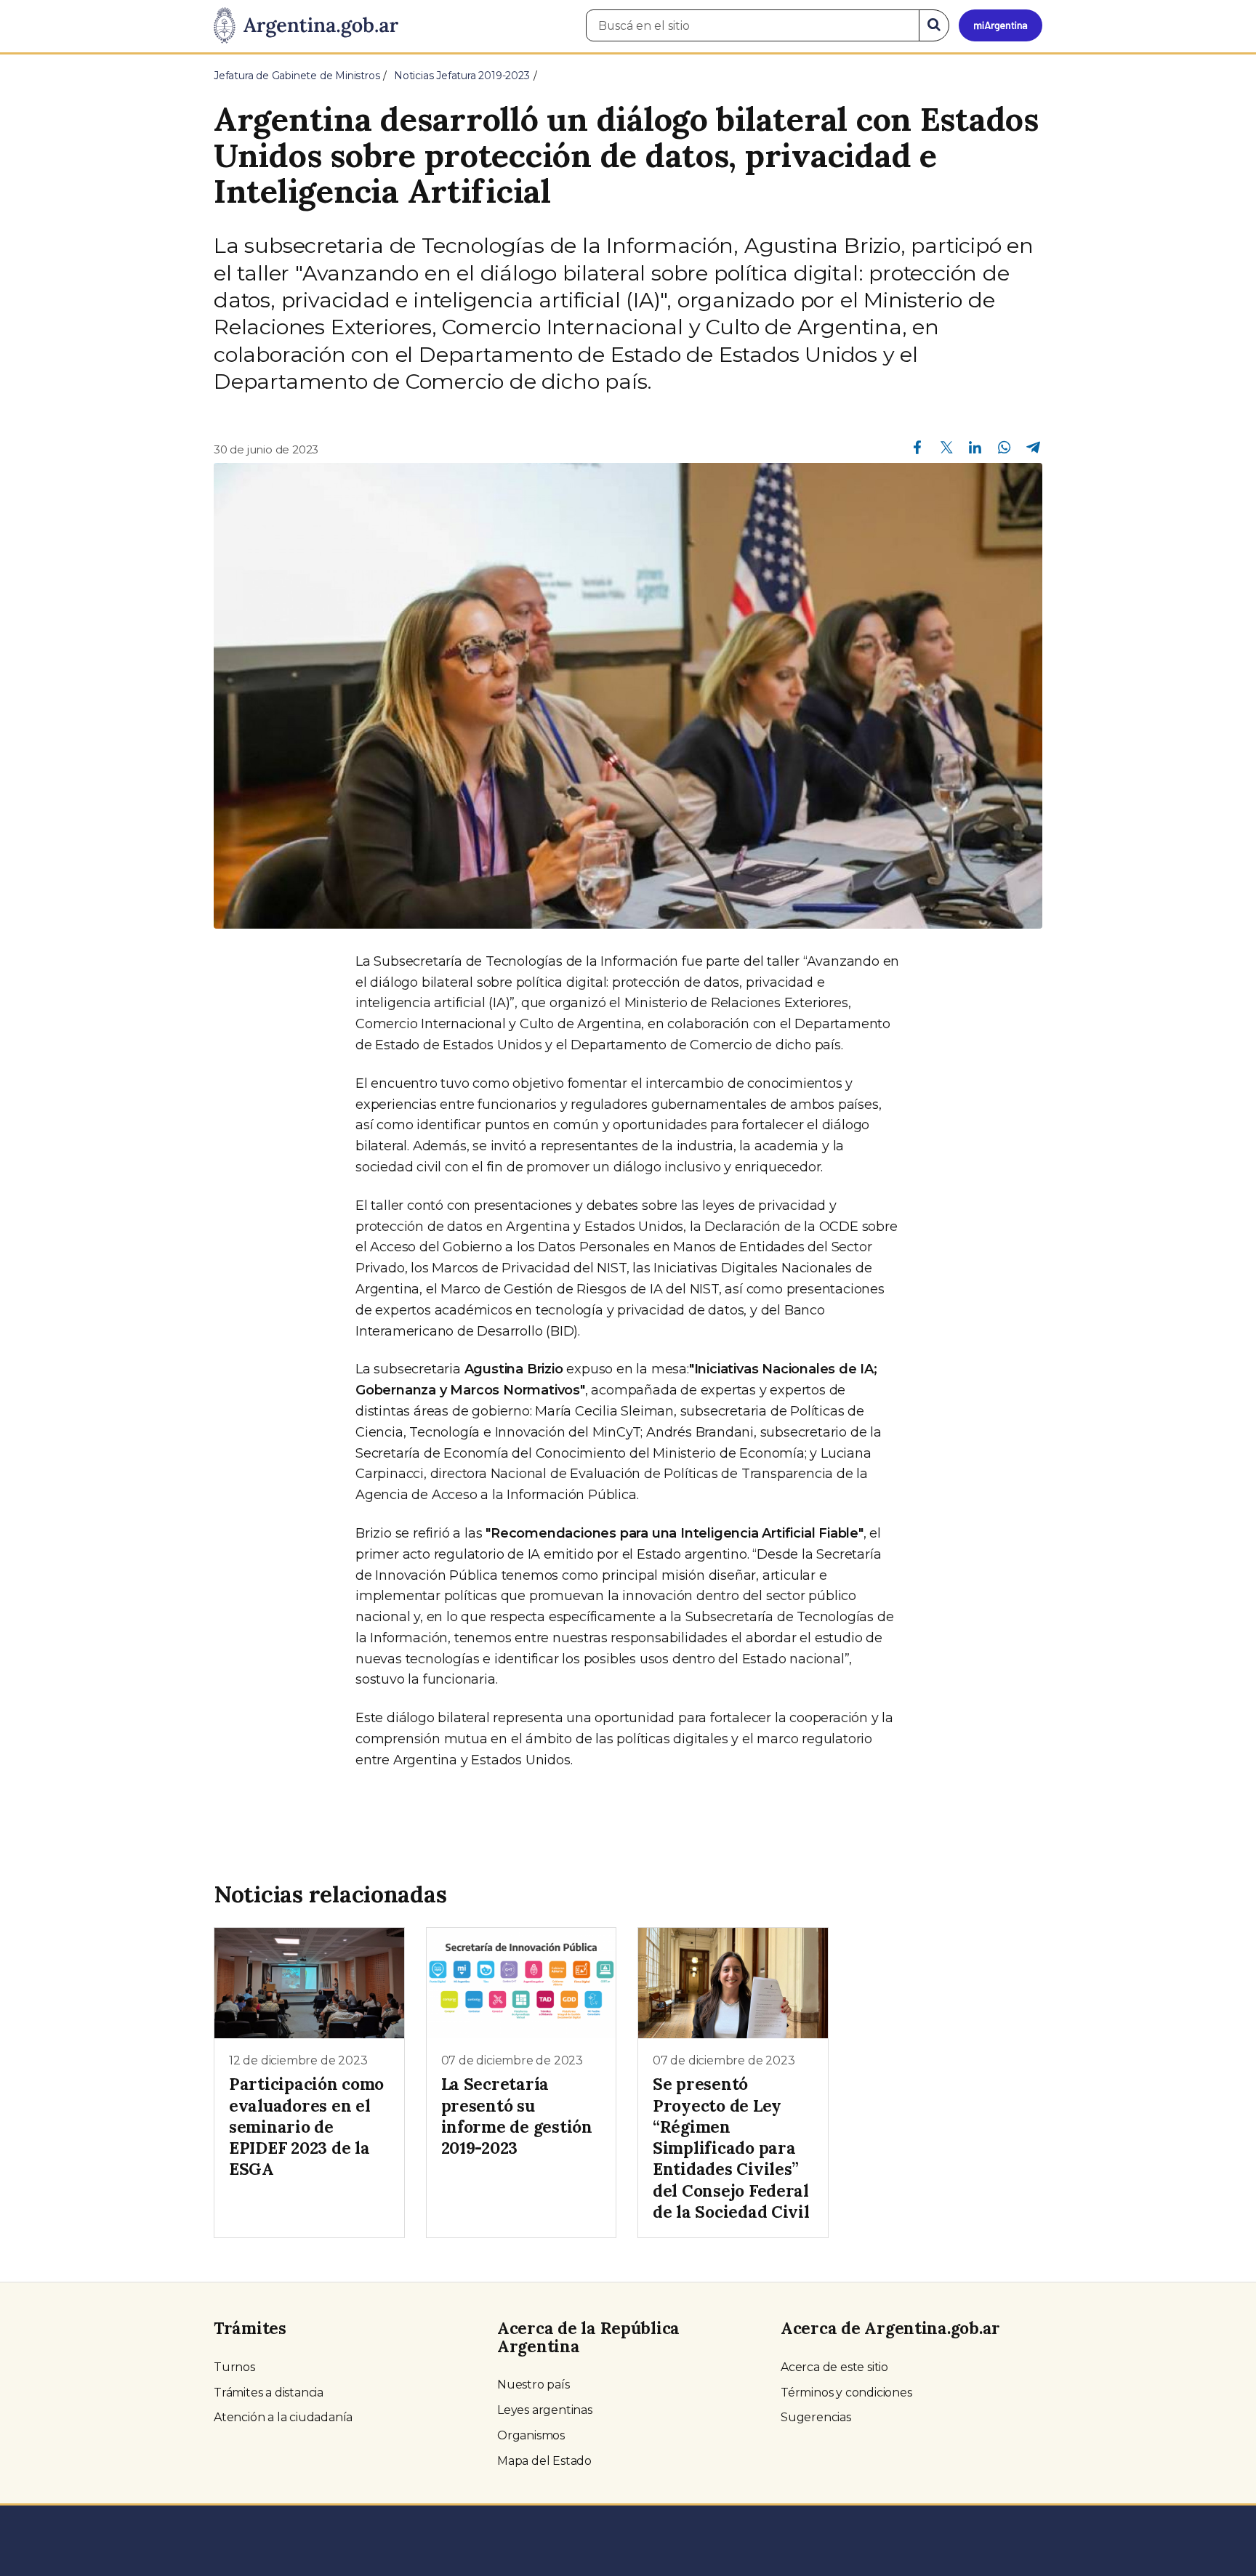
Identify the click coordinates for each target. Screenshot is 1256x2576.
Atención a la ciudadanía (283, 2417)
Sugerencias (816, 2417)
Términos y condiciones (846, 2393)
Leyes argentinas (545, 2410)
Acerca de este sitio (834, 2367)
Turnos (234, 2367)
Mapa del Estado (544, 2461)
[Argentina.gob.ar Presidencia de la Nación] (306, 26)
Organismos (531, 2435)
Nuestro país (534, 2385)
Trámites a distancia (269, 2393)
